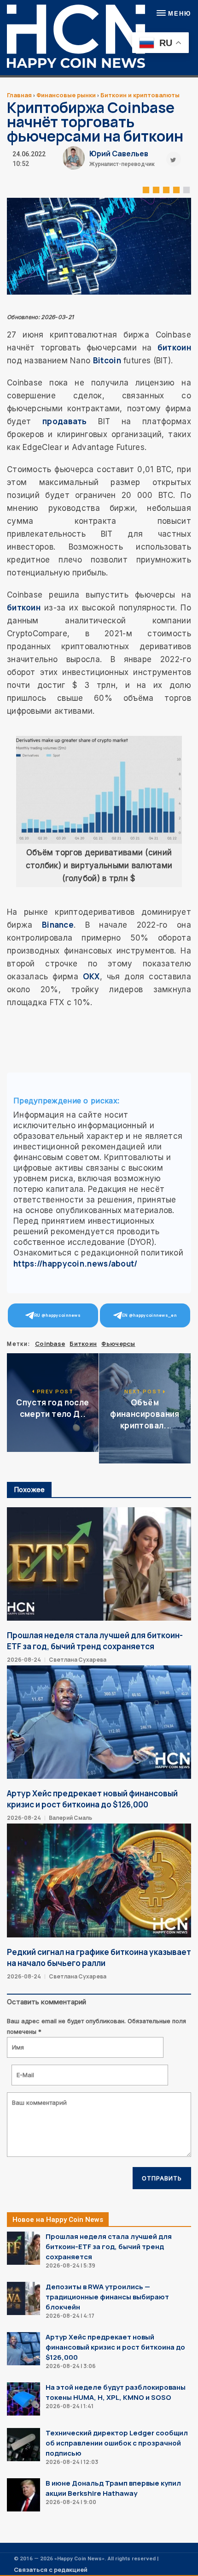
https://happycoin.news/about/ (76, 1264)
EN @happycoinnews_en (149, 1315)
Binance (58, 925)
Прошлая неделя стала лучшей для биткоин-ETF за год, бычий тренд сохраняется (95, 1641)
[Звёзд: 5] (186, 189)
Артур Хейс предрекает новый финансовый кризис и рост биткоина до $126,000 (92, 1799)
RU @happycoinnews (57, 1315)
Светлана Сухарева (78, 1660)
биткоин (174, 347)
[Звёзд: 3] (166, 189)
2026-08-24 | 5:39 (70, 2265)
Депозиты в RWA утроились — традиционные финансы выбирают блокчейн (107, 2297)
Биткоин (83, 1344)
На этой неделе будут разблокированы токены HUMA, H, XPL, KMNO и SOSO (116, 2392)
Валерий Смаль (70, 1818)
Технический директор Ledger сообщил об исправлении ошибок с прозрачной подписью (117, 2443)
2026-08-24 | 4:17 (70, 2316)
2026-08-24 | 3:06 (71, 2366)
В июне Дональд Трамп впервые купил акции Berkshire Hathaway (113, 2488)
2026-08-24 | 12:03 (72, 2462)
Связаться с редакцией (51, 2570)
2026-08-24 (24, 1660)
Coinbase (50, 1344)
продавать (65, 421)
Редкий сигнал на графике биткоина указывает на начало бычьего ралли (99, 1957)
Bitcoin (107, 360)
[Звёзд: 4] (176, 189)
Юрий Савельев (119, 154)
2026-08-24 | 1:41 (70, 2406)
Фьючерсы (118, 1344)
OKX (91, 976)
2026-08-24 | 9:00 (71, 2502)
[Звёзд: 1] (146, 189)
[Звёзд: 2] (156, 189)
